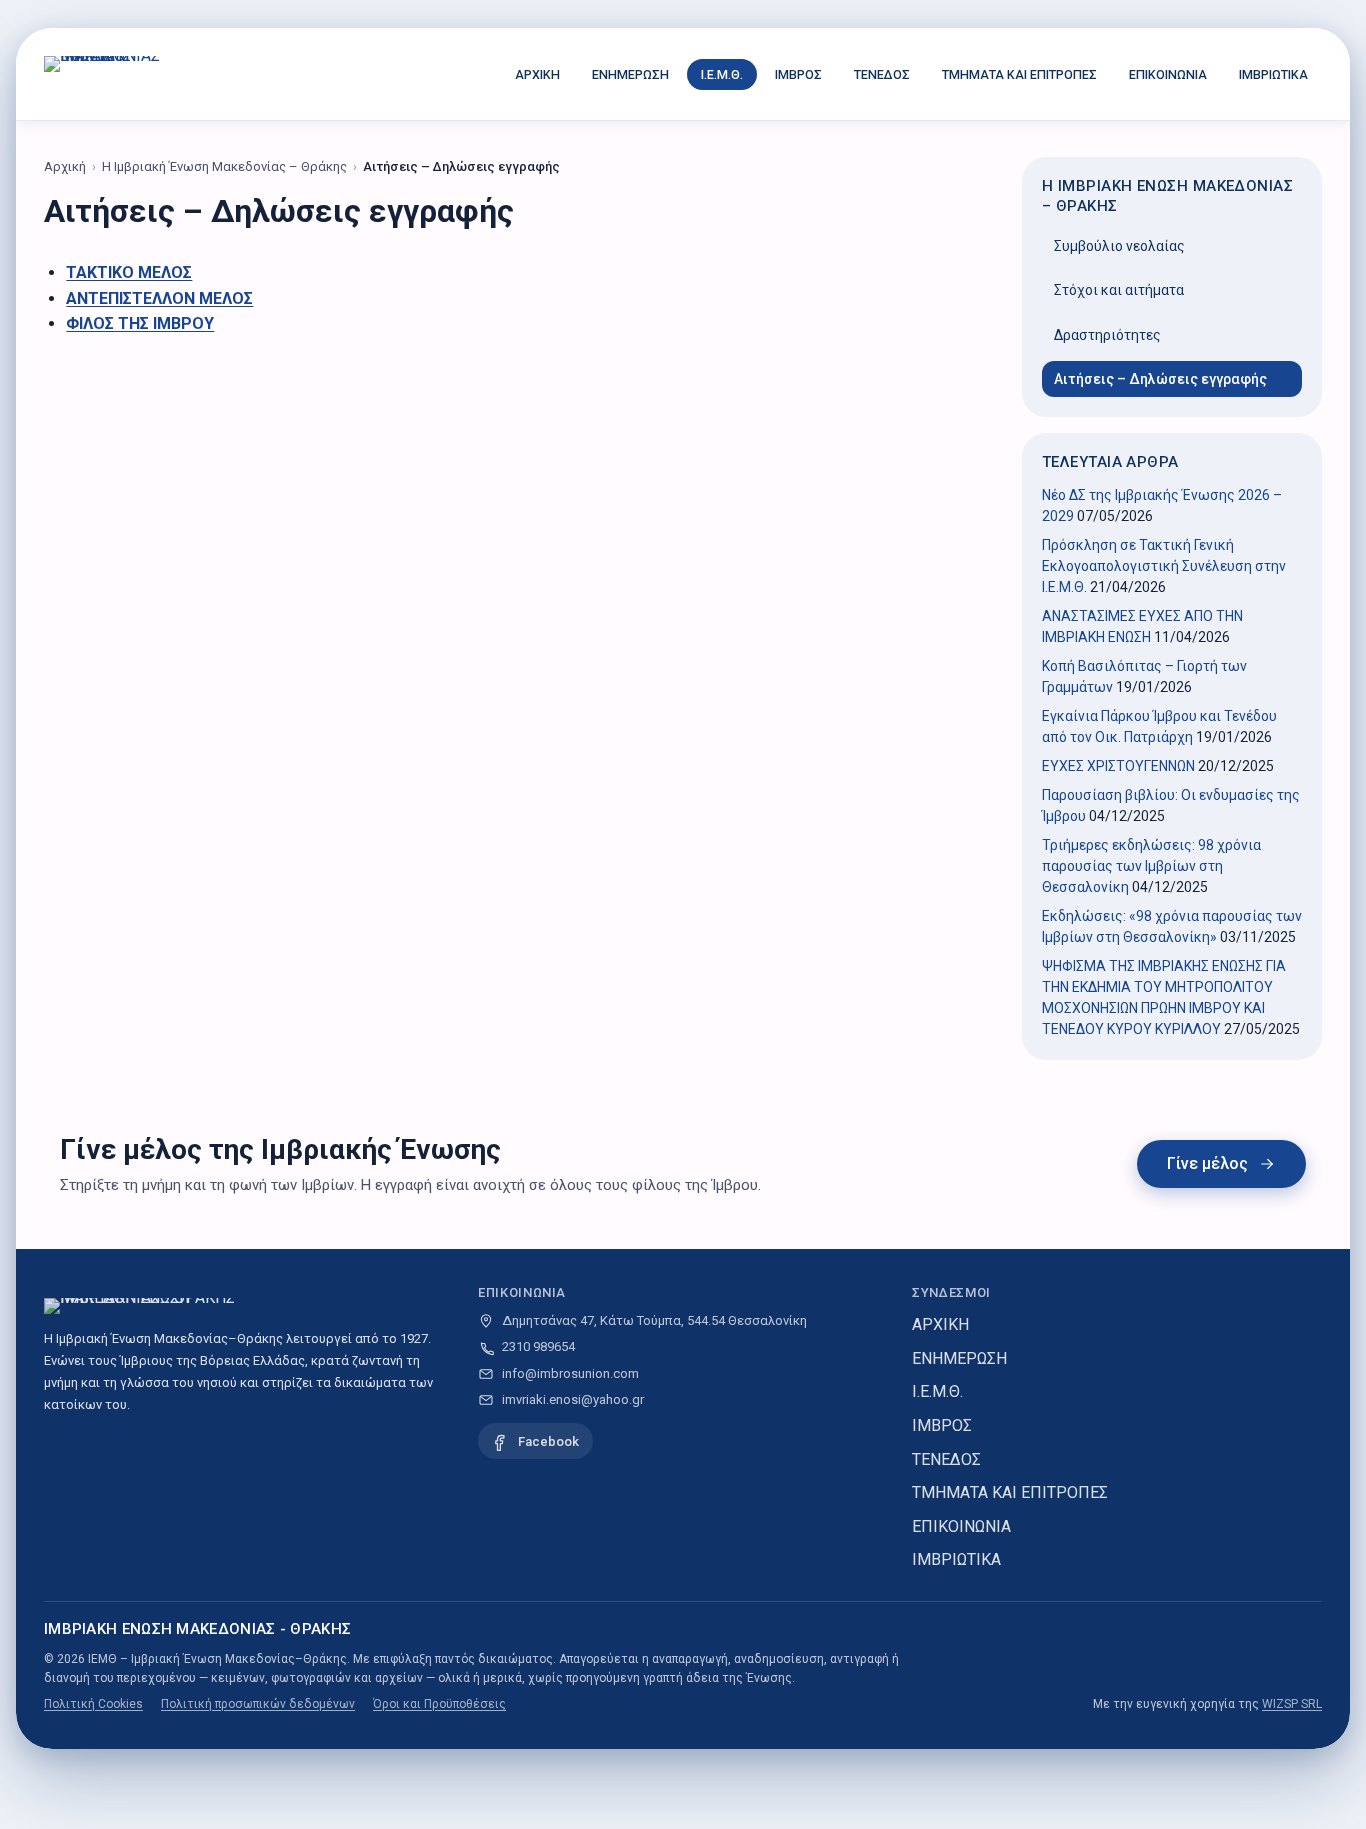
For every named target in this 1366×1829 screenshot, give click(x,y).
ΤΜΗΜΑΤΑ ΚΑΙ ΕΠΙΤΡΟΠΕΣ (1019, 74)
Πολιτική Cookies (93, 1704)
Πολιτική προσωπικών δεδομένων (258, 1704)
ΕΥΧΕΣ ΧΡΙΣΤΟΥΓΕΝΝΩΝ (1118, 766)
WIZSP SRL (1292, 1704)
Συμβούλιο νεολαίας (1119, 246)
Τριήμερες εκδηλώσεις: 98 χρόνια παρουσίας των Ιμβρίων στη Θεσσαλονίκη (1151, 866)
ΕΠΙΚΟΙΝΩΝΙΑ (1168, 74)
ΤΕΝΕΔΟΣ (882, 74)
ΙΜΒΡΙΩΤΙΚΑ (1273, 74)
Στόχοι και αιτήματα (1119, 290)
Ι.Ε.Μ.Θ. (722, 74)
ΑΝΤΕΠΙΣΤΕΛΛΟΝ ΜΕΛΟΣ (159, 298)
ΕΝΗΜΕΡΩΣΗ (630, 74)
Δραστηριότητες (1107, 335)
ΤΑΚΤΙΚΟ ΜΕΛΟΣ (129, 272)
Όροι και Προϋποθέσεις (439, 1704)
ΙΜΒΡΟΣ (798, 74)
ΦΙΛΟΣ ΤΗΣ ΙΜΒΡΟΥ (140, 323)
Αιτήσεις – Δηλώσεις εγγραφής (1160, 379)
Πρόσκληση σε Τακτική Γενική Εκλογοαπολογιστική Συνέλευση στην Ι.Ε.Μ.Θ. (1164, 566)
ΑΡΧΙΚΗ (537, 74)
